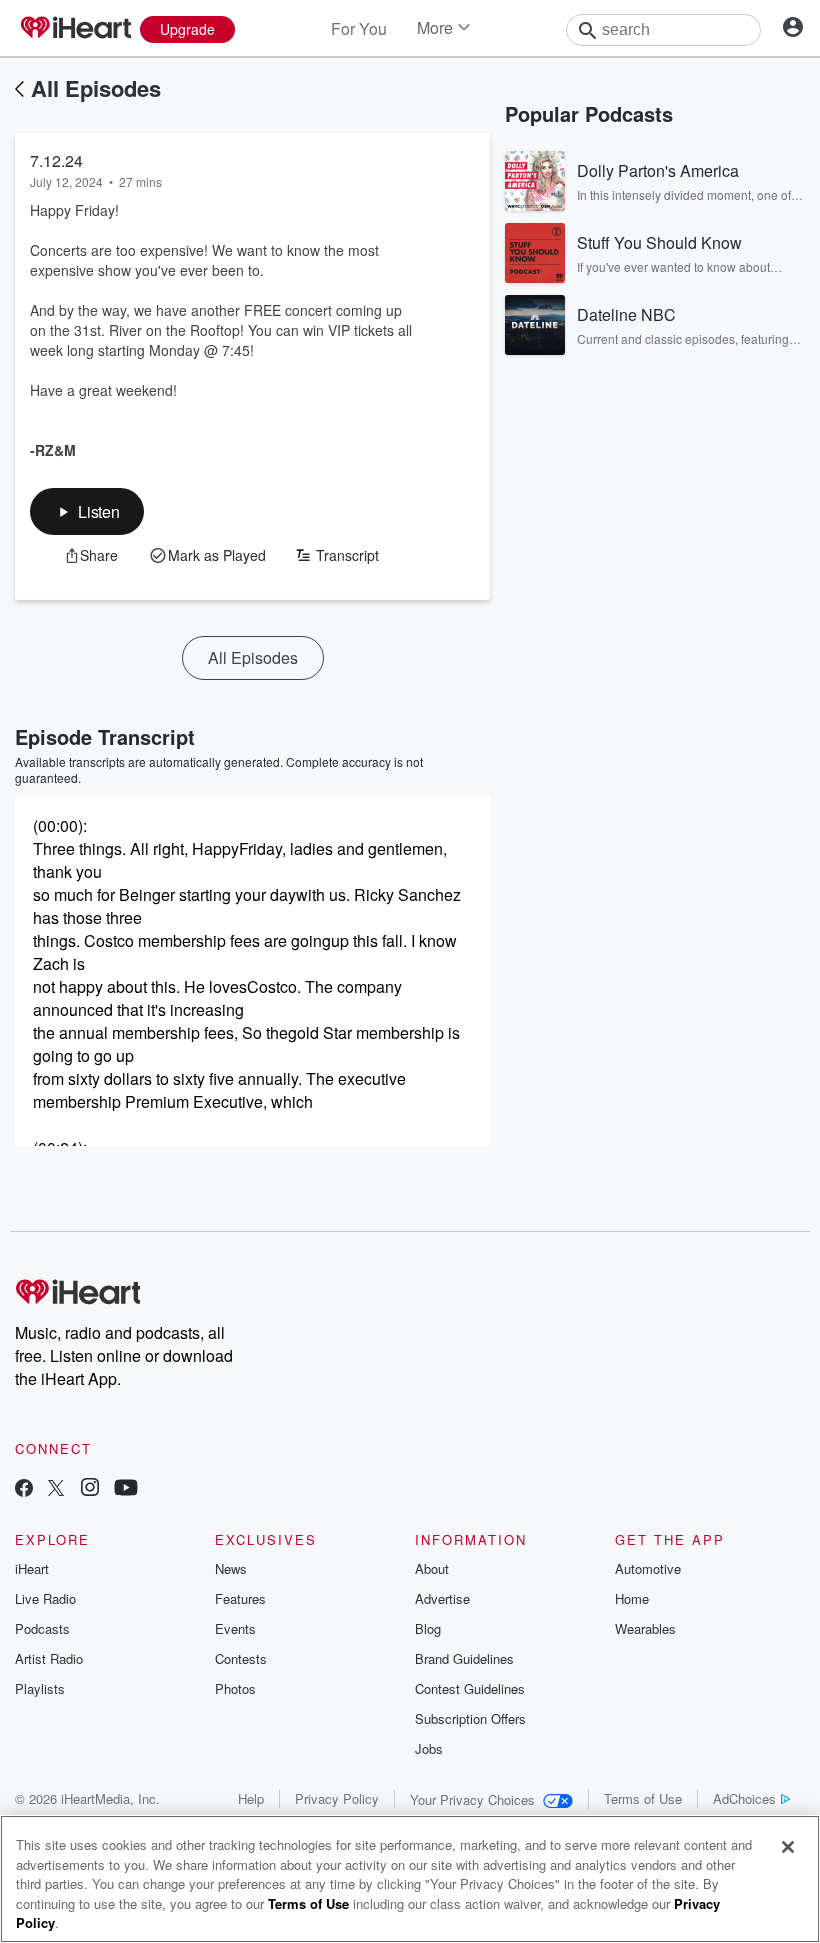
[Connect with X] (56, 1489)
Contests (241, 1658)
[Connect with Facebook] (24, 1489)
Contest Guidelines (470, 1688)
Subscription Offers (470, 1718)
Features (240, 1598)
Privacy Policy (337, 1798)
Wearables (645, 1628)
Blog (428, 1628)
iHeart (32, 1568)
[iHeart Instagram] (90, 1489)
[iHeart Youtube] (126, 1489)
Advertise (442, 1598)
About (432, 1568)
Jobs (429, 1748)
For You (359, 28)
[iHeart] (75, 29)
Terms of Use (643, 1798)
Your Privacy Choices (472, 1799)
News (231, 1568)
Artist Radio (49, 1658)
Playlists (40, 1688)
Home (632, 1598)
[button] (87, 511)
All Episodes (96, 88)
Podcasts (42, 1628)
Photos (235, 1688)
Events (235, 1628)
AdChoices (744, 1798)
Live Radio (45, 1598)
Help (251, 1798)
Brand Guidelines (464, 1658)
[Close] (788, 1847)
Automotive (648, 1568)
